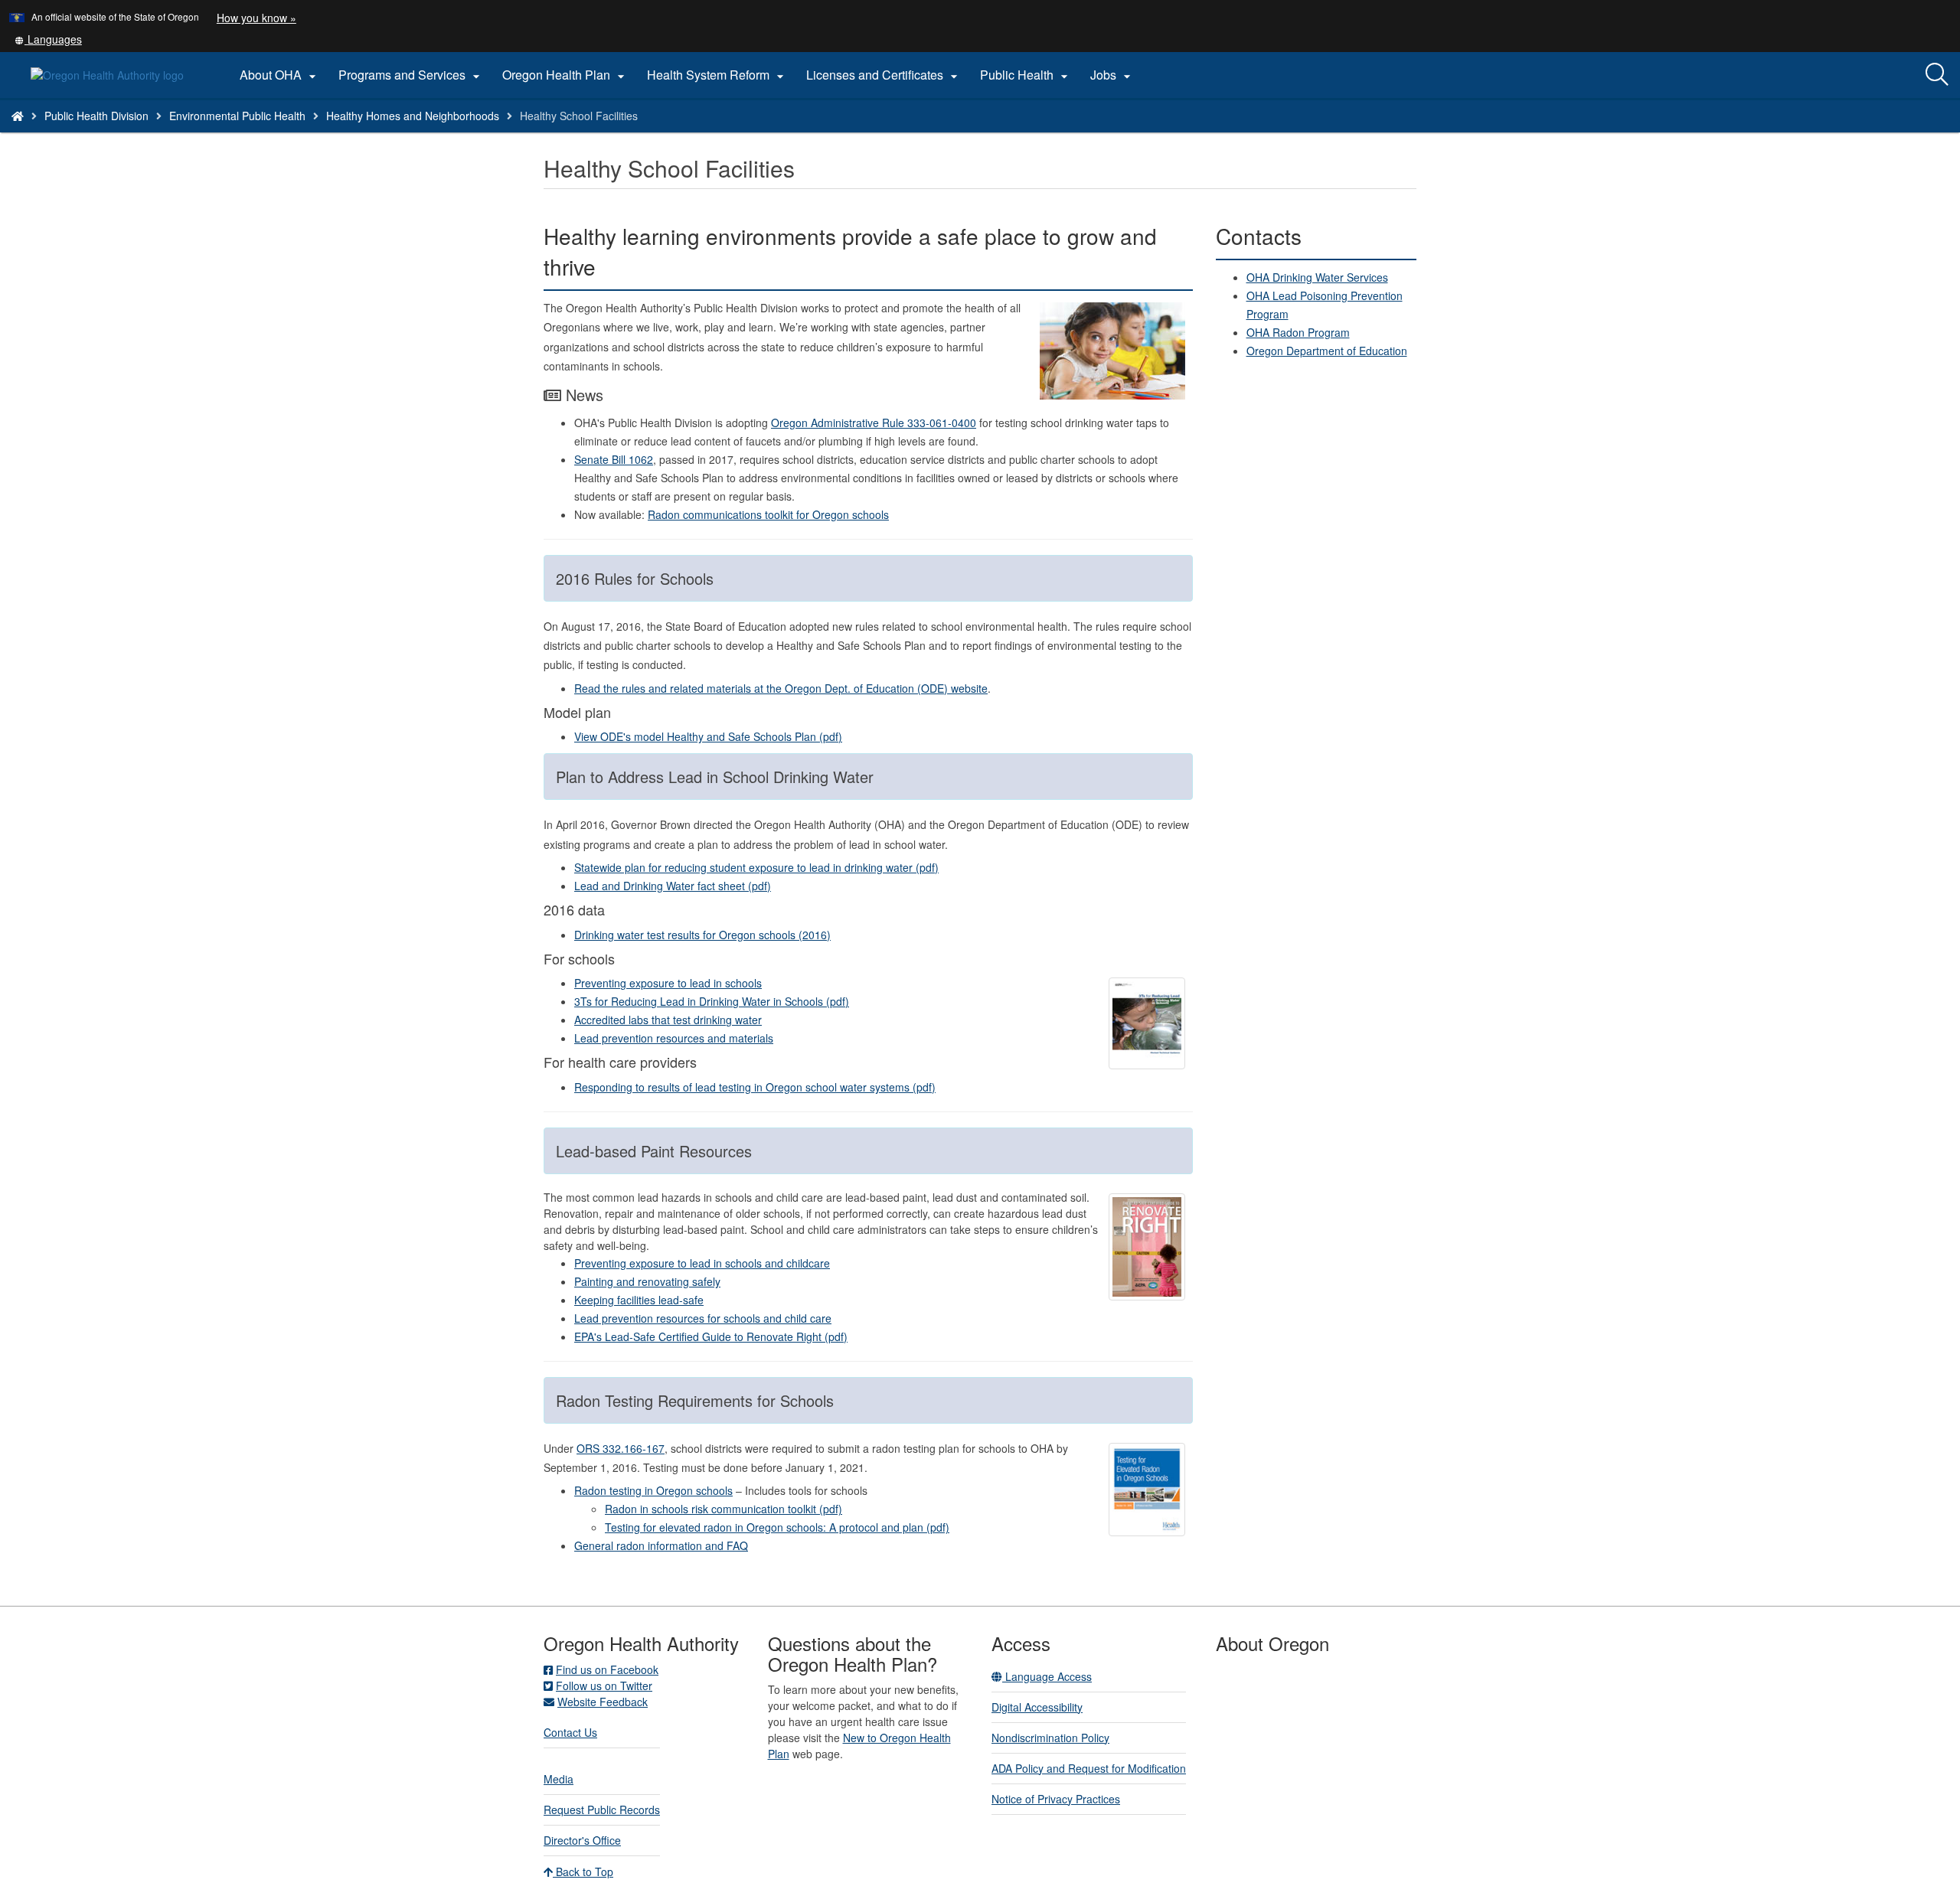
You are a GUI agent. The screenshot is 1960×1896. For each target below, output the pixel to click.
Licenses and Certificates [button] (884, 75)
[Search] (1937, 75)
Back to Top (583, 1872)
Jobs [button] (1112, 75)
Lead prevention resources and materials (674, 1038)
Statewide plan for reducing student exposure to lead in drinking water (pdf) (756, 867)
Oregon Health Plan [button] (565, 75)
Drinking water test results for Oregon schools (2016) (702, 935)
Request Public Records (602, 1810)
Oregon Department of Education (1327, 351)
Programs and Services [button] (411, 75)
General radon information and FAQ (661, 1545)
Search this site (258, 135)
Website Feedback (603, 1702)
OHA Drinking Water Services (1317, 277)
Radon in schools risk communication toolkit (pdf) (724, 1509)
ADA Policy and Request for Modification (1089, 1768)
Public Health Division (96, 116)
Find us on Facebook (607, 1669)
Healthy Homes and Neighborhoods (413, 116)
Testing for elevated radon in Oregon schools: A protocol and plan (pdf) (777, 1527)
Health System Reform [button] (717, 75)
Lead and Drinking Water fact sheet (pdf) (673, 886)
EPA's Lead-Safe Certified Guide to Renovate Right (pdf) (711, 1336)
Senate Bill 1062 (614, 459)
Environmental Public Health (237, 116)
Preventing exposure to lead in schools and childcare (702, 1263)
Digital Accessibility (1037, 1707)
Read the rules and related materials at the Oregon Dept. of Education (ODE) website (781, 688)
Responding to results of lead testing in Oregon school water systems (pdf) (755, 1087)
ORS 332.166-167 (621, 1448)
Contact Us (570, 1732)
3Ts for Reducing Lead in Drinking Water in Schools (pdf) (712, 1001)
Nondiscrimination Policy (1050, 1738)
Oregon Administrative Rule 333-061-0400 (874, 423)
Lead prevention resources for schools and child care (703, 1318)
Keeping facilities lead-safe (639, 1300)
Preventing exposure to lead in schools (668, 983)
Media (559, 1779)
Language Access (1047, 1676)
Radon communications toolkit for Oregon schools (768, 514)
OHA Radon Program (1298, 332)
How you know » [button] (256, 18)
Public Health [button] (1026, 75)
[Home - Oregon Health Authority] (18, 116)
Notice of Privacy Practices (1056, 1799)
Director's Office (582, 1840)
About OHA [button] (280, 75)
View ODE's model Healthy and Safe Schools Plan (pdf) (708, 736)
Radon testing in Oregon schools (653, 1490)
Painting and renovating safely (647, 1281)
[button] (48, 39)
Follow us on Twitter (604, 1686)
